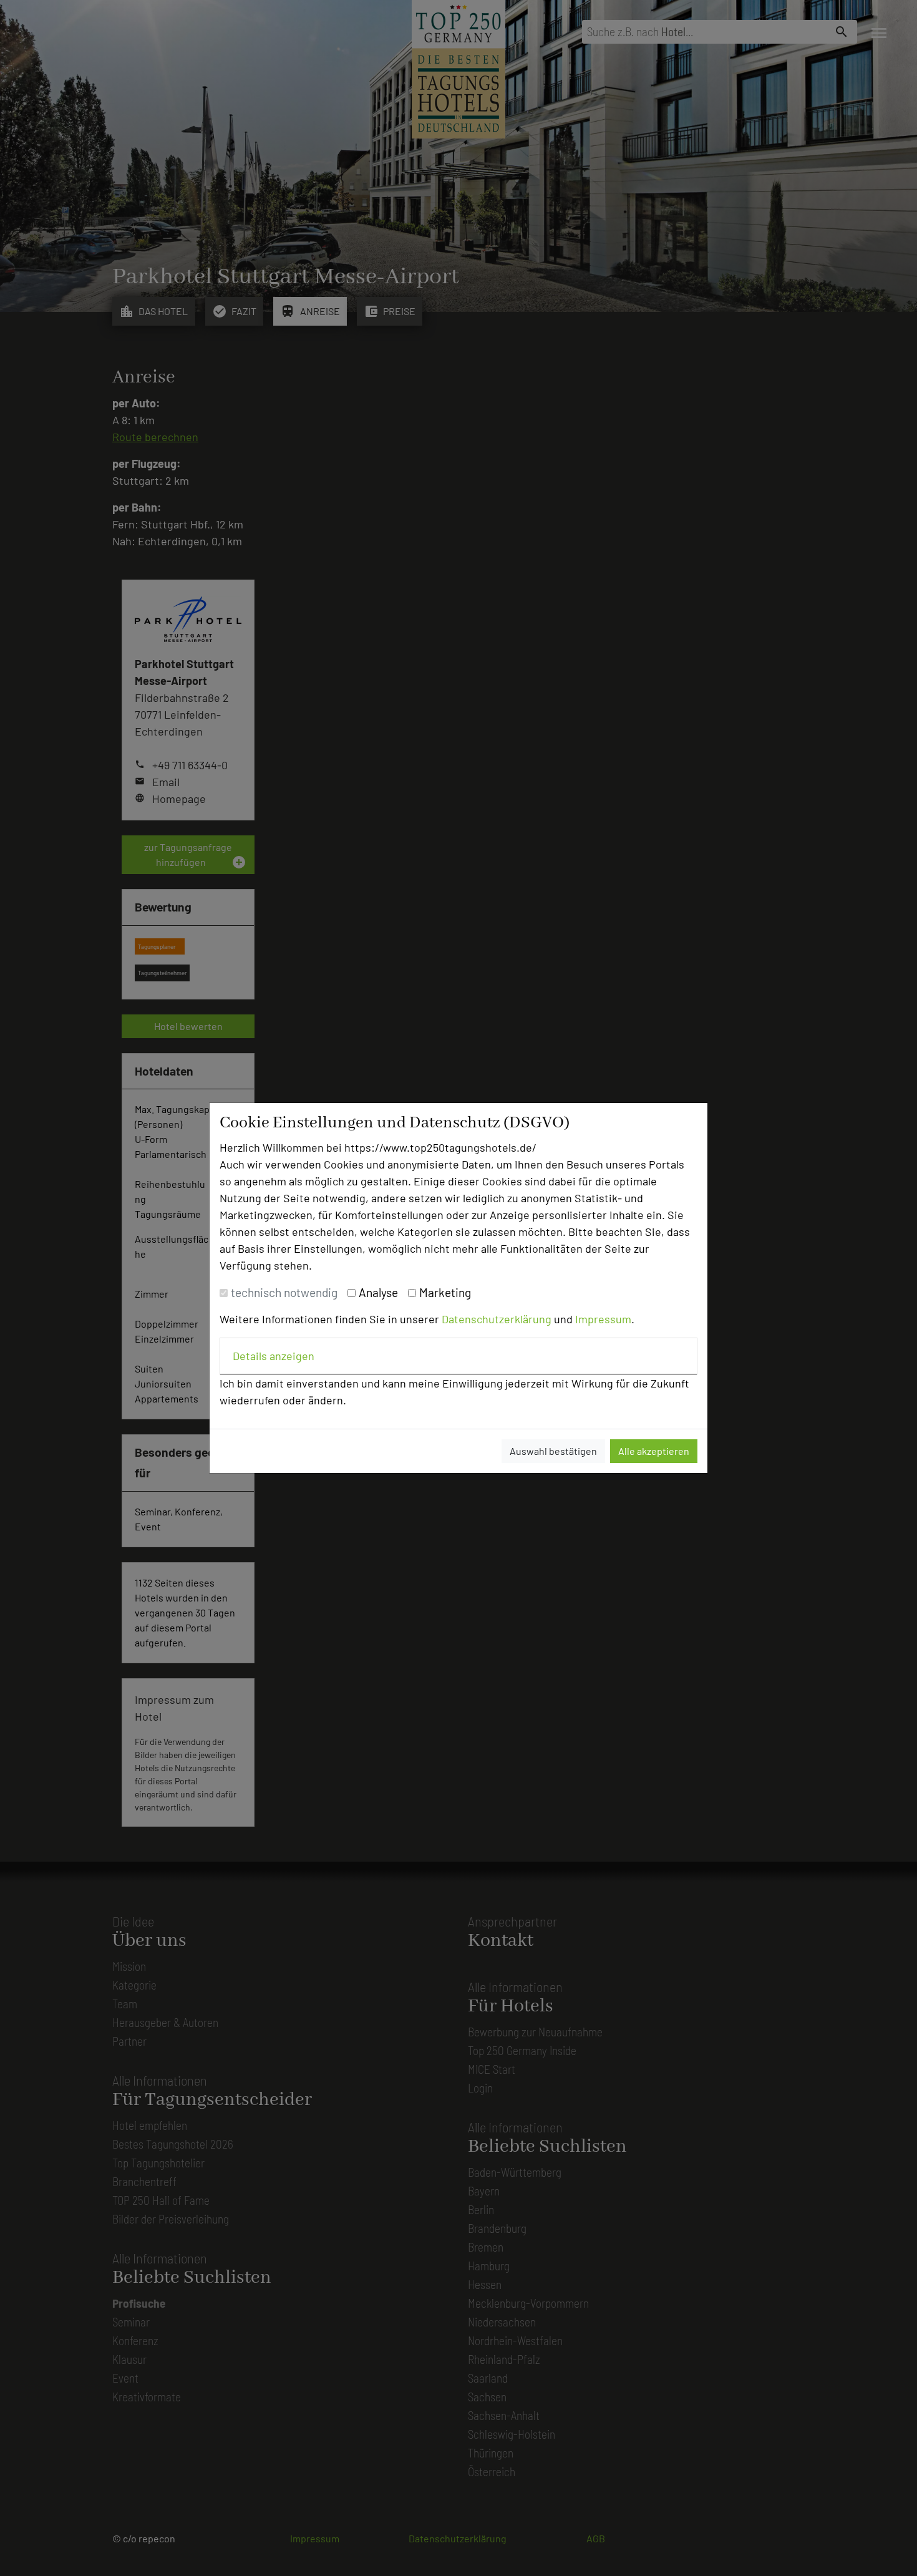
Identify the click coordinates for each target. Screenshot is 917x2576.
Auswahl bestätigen (553, 1451)
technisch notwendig (284, 1292)
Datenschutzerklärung (497, 1319)
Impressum (603, 1319)
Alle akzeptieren (654, 1451)
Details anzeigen (274, 1356)
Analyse (378, 1292)
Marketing (445, 1292)
